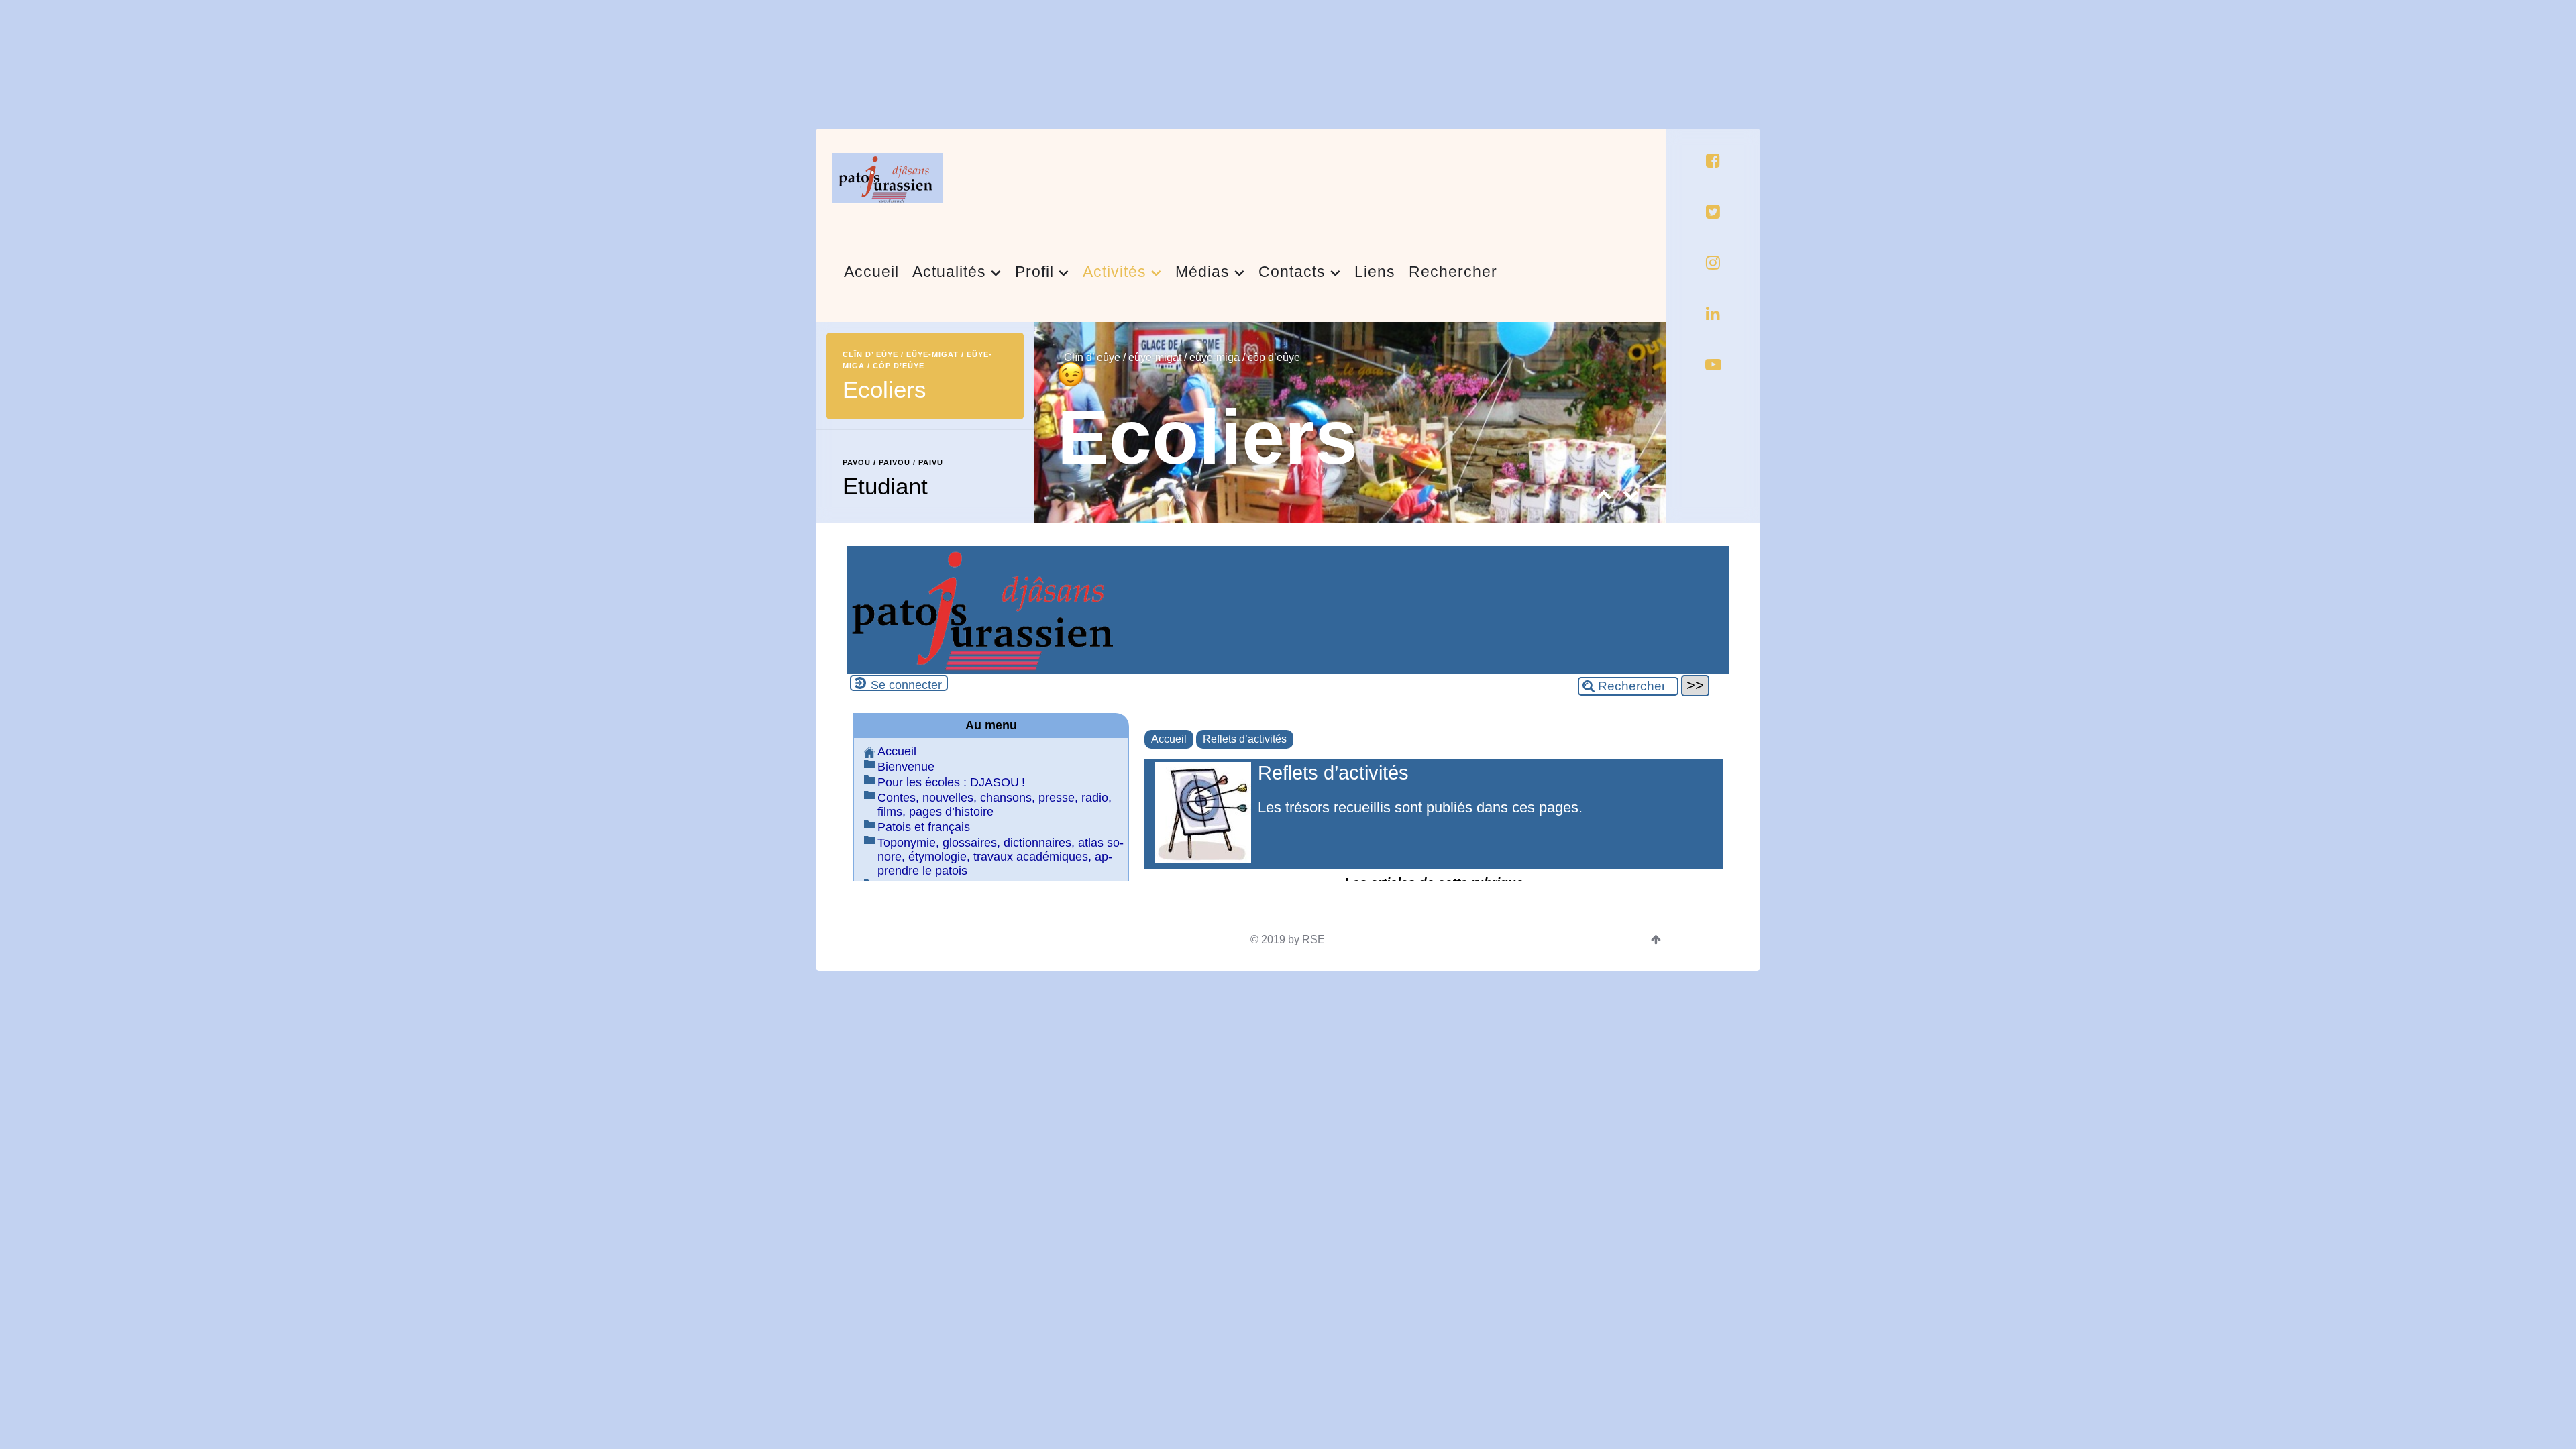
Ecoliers (1207, 437)
